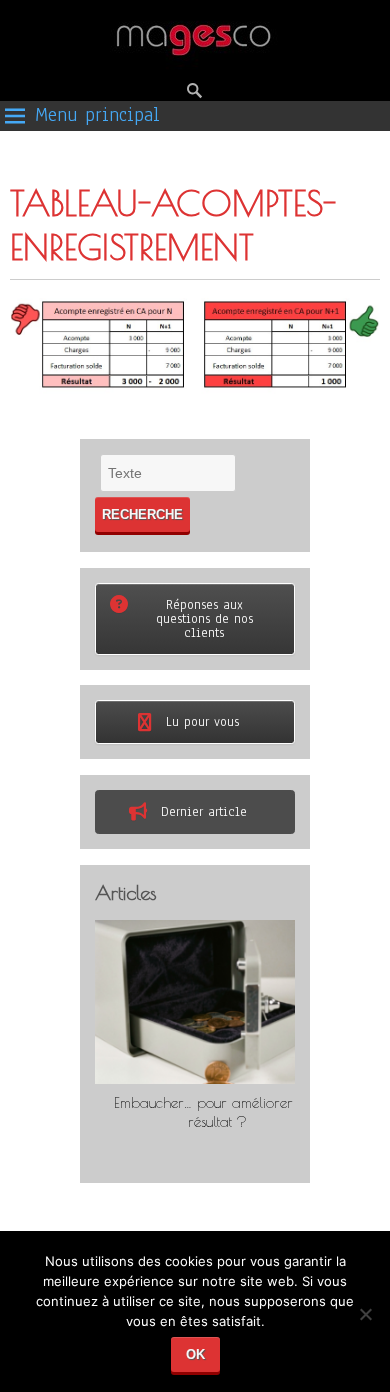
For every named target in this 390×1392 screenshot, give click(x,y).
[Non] (365, 1321)
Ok (195, 1354)
